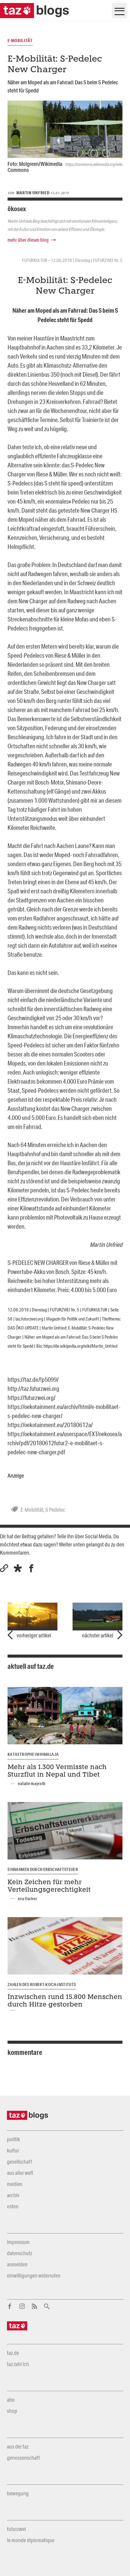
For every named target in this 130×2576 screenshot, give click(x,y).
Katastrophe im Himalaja (33, 1754)
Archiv (13, 2195)
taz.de (13, 2353)
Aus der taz (18, 2446)
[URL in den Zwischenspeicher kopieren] (4, 1568)
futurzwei (16, 2529)
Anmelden (17, 2264)
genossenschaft (23, 2458)
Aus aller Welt (20, 2173)
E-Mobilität (32, 1510)
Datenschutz (19, 2253)
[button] (18, 1568)
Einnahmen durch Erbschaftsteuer (43, 1869)
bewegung (18, 2493)
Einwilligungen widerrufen (34, 2275)
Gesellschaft (19, 2162)
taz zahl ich (18, 2364)
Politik (13, 2139)
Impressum (18, 2242)
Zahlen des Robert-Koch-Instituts (42, 1984)
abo (11, 2400)
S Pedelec (55, 1510)
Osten (13, 2206)
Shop (12, 2411)
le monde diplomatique (31, 2540)
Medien (15, 2184)
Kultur (13, 2150)
